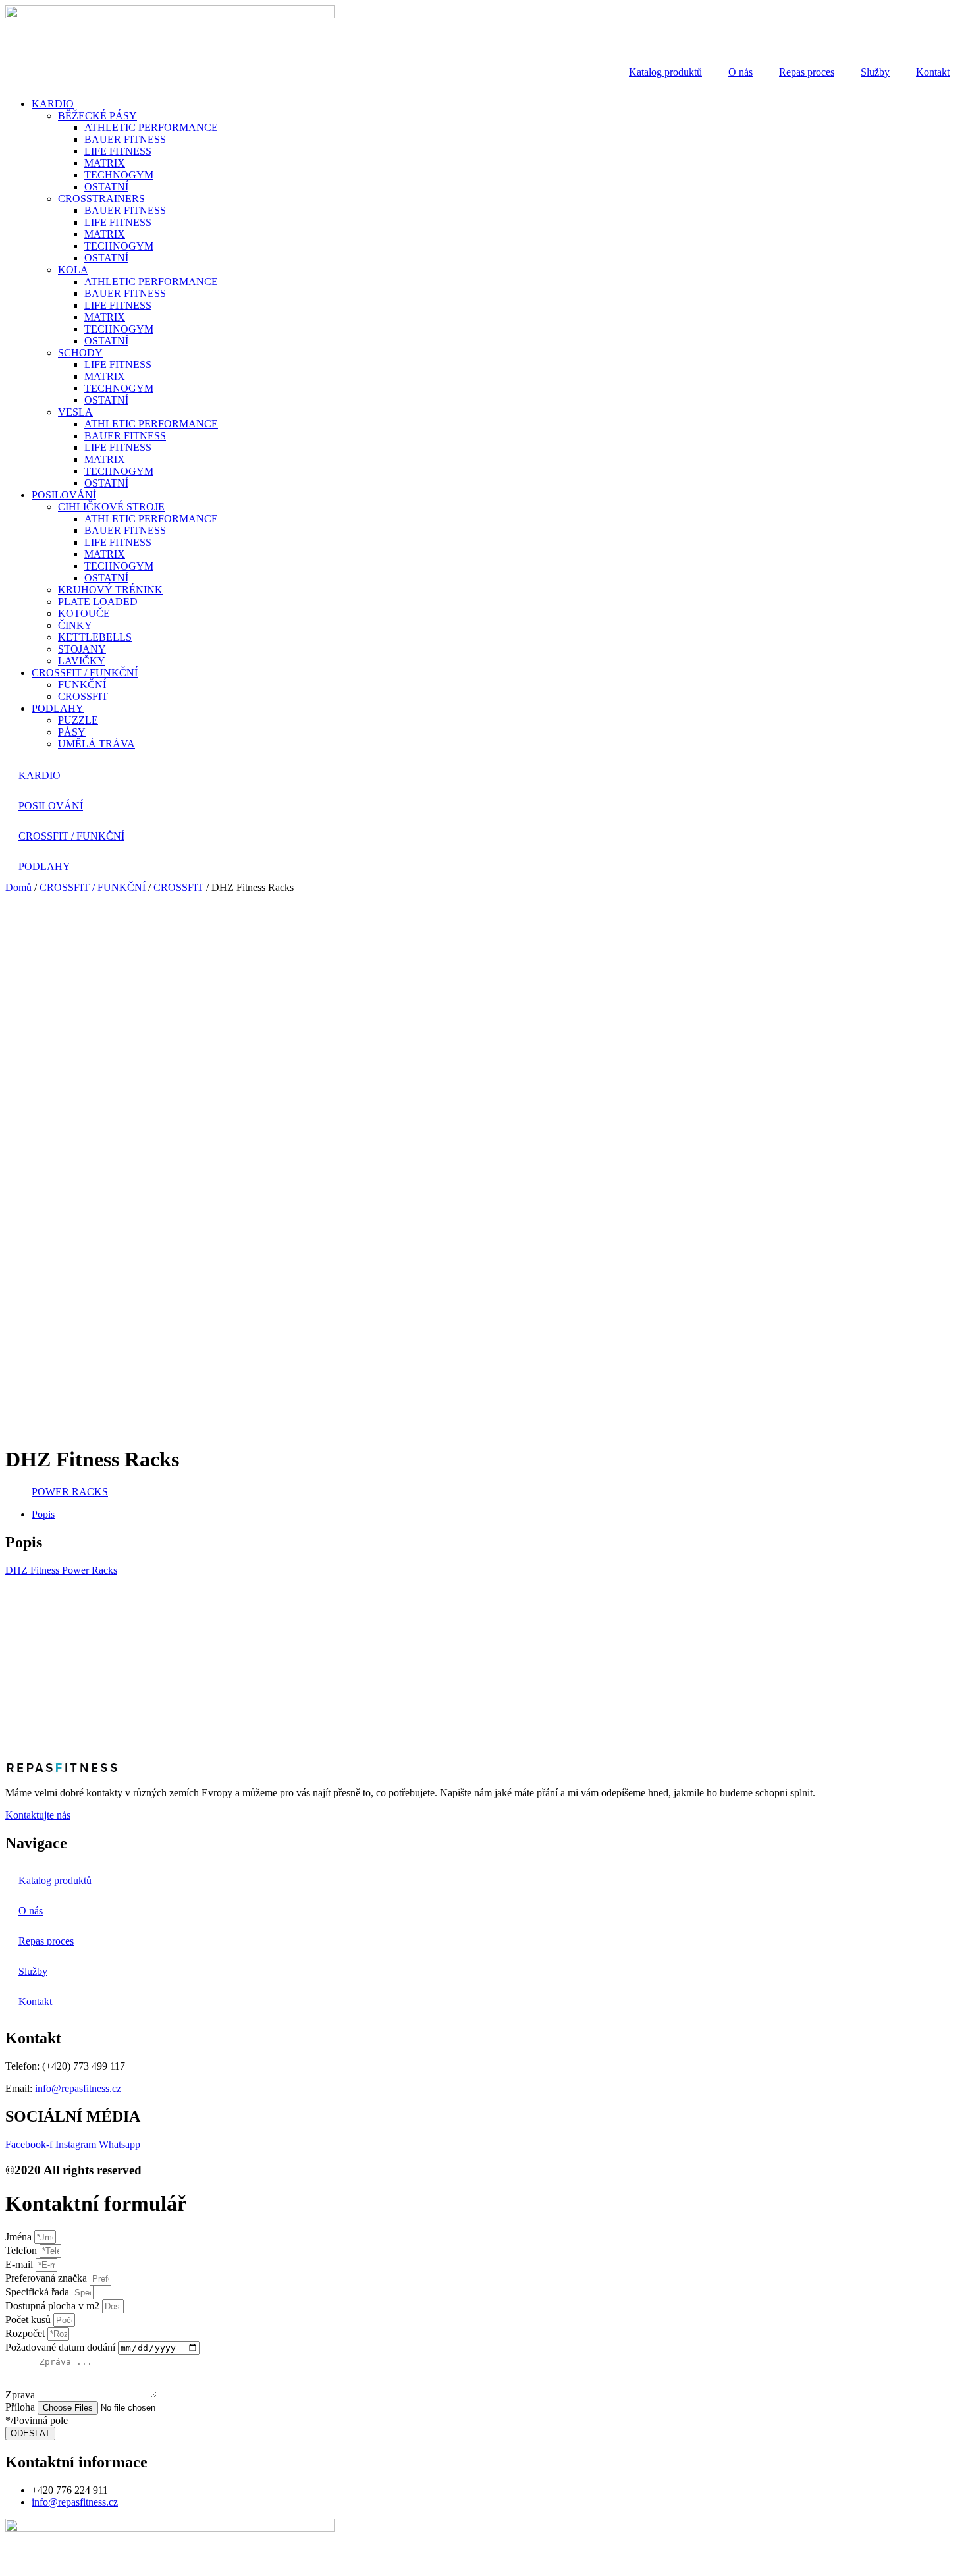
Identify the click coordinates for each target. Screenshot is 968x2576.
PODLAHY (58, 708)
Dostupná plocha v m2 (54, 2306)
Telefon (22, 2250)
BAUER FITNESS (125, 139)
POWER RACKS (70, 1492)
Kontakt (933, 72)
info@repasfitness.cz (78, 2088)
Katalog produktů (665, 72)
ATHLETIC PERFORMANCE (151, 127)
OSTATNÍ (106, 187)
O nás (740, 72)
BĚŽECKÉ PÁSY (97, 116)
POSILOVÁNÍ (64, 495)
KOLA (73, 270)
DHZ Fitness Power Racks (61, 1570)
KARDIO (53, 104)
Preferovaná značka (47, 2278)
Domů (18, 887)
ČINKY (75, 625)
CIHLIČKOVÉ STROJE (111, 507)
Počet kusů (29, 2320)
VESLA (75, 412)
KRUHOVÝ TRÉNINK (110, 590)
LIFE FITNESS (118, 151)
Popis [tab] (43, 1514)
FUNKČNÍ (82, 684)
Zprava (21, 2395)
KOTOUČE (84, 613)
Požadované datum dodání (62, 2347)
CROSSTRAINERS (101, 199)
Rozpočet (26, 2333)
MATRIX (105, 163)
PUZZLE (78, 720)
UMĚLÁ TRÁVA (96, 744)
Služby (875, 72)
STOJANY (82, 649)
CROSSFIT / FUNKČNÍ (85, 673)
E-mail (20, 2264)
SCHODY (80, 353)
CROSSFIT (83, 696)
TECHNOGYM (119, 175)
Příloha (21, 2407)
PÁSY (72, 732)
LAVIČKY (82, 661)
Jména (20, 2237)
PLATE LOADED (98, 602)
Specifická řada (39, 2292)
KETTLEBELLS (95, 637)
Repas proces (807, 72)
